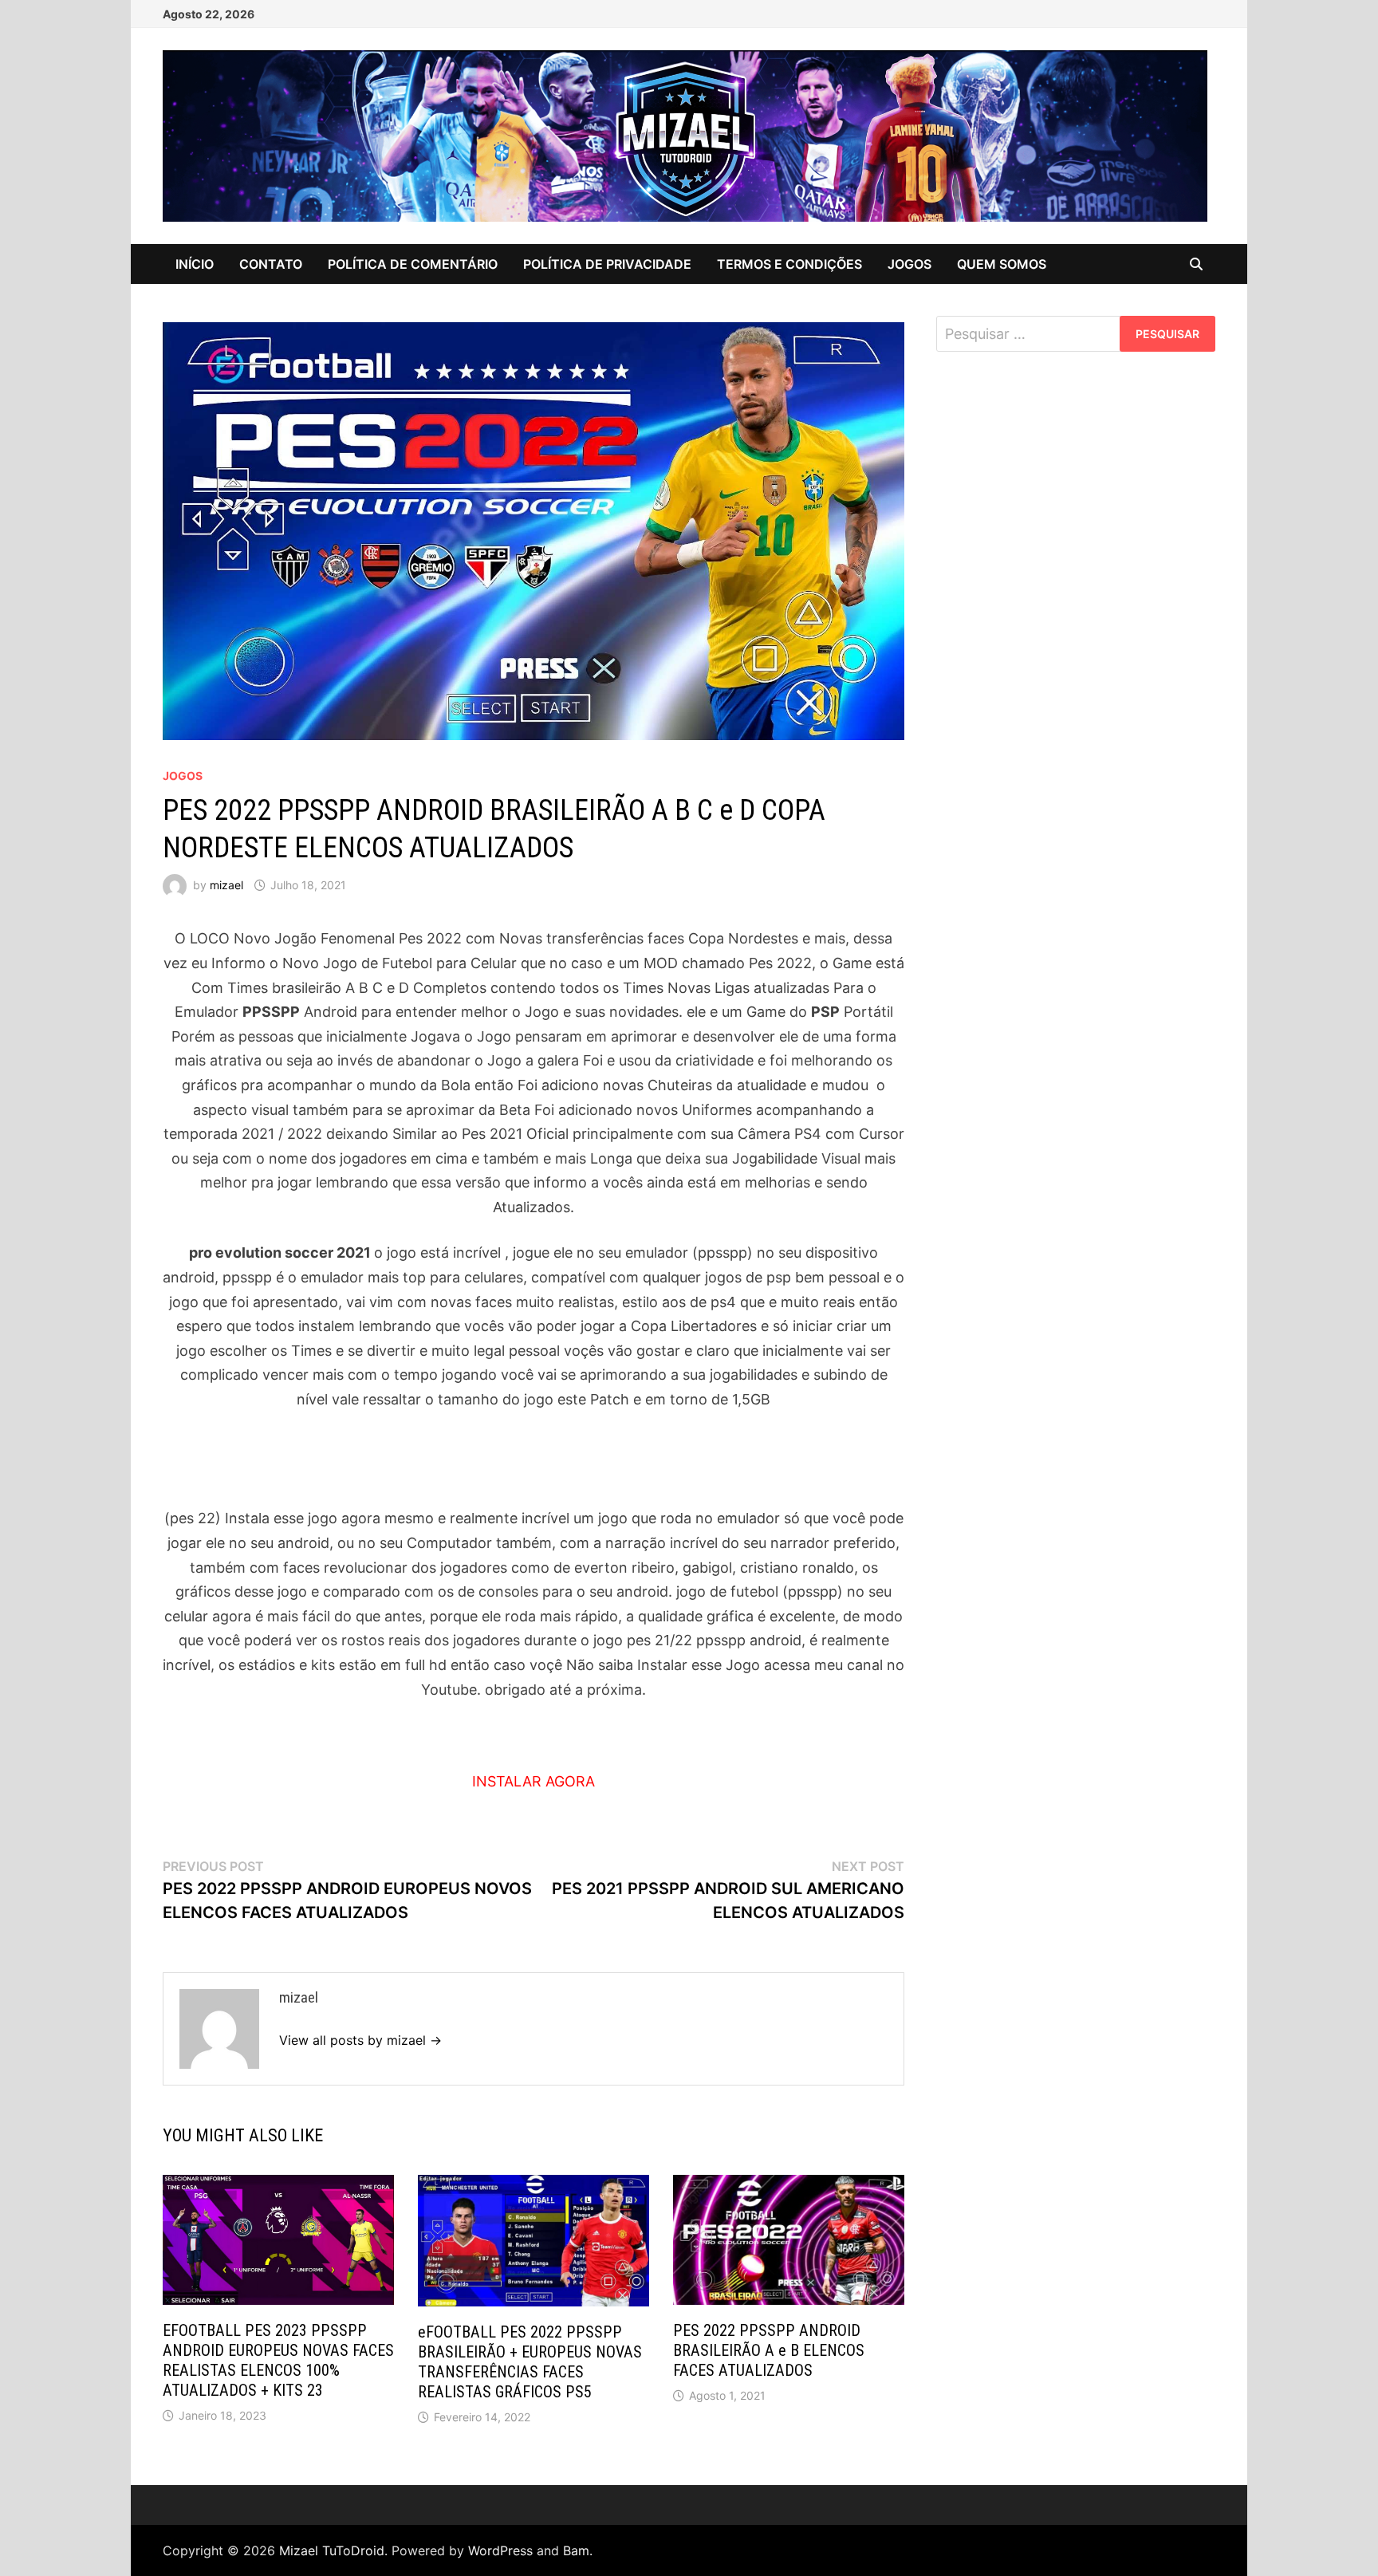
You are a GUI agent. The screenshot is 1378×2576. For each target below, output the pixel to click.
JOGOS (909, 264)
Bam (576, 2550)
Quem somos (1002, 264)
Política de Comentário (413, 264)
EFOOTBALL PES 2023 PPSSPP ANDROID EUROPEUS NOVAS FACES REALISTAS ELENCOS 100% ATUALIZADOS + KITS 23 (278, 2360)
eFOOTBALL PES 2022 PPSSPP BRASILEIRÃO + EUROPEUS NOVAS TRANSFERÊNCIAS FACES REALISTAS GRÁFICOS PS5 (530, 2362)
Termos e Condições (789, 264)
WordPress (500, 2550)
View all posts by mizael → (360, 2040)
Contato (271, 264)
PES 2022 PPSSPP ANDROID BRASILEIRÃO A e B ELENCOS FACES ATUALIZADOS (769, 2350)
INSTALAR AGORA (533, 1781)
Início (195, 264)
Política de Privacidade (607, 264)
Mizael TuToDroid (332, 2550)
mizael (226, 885)
